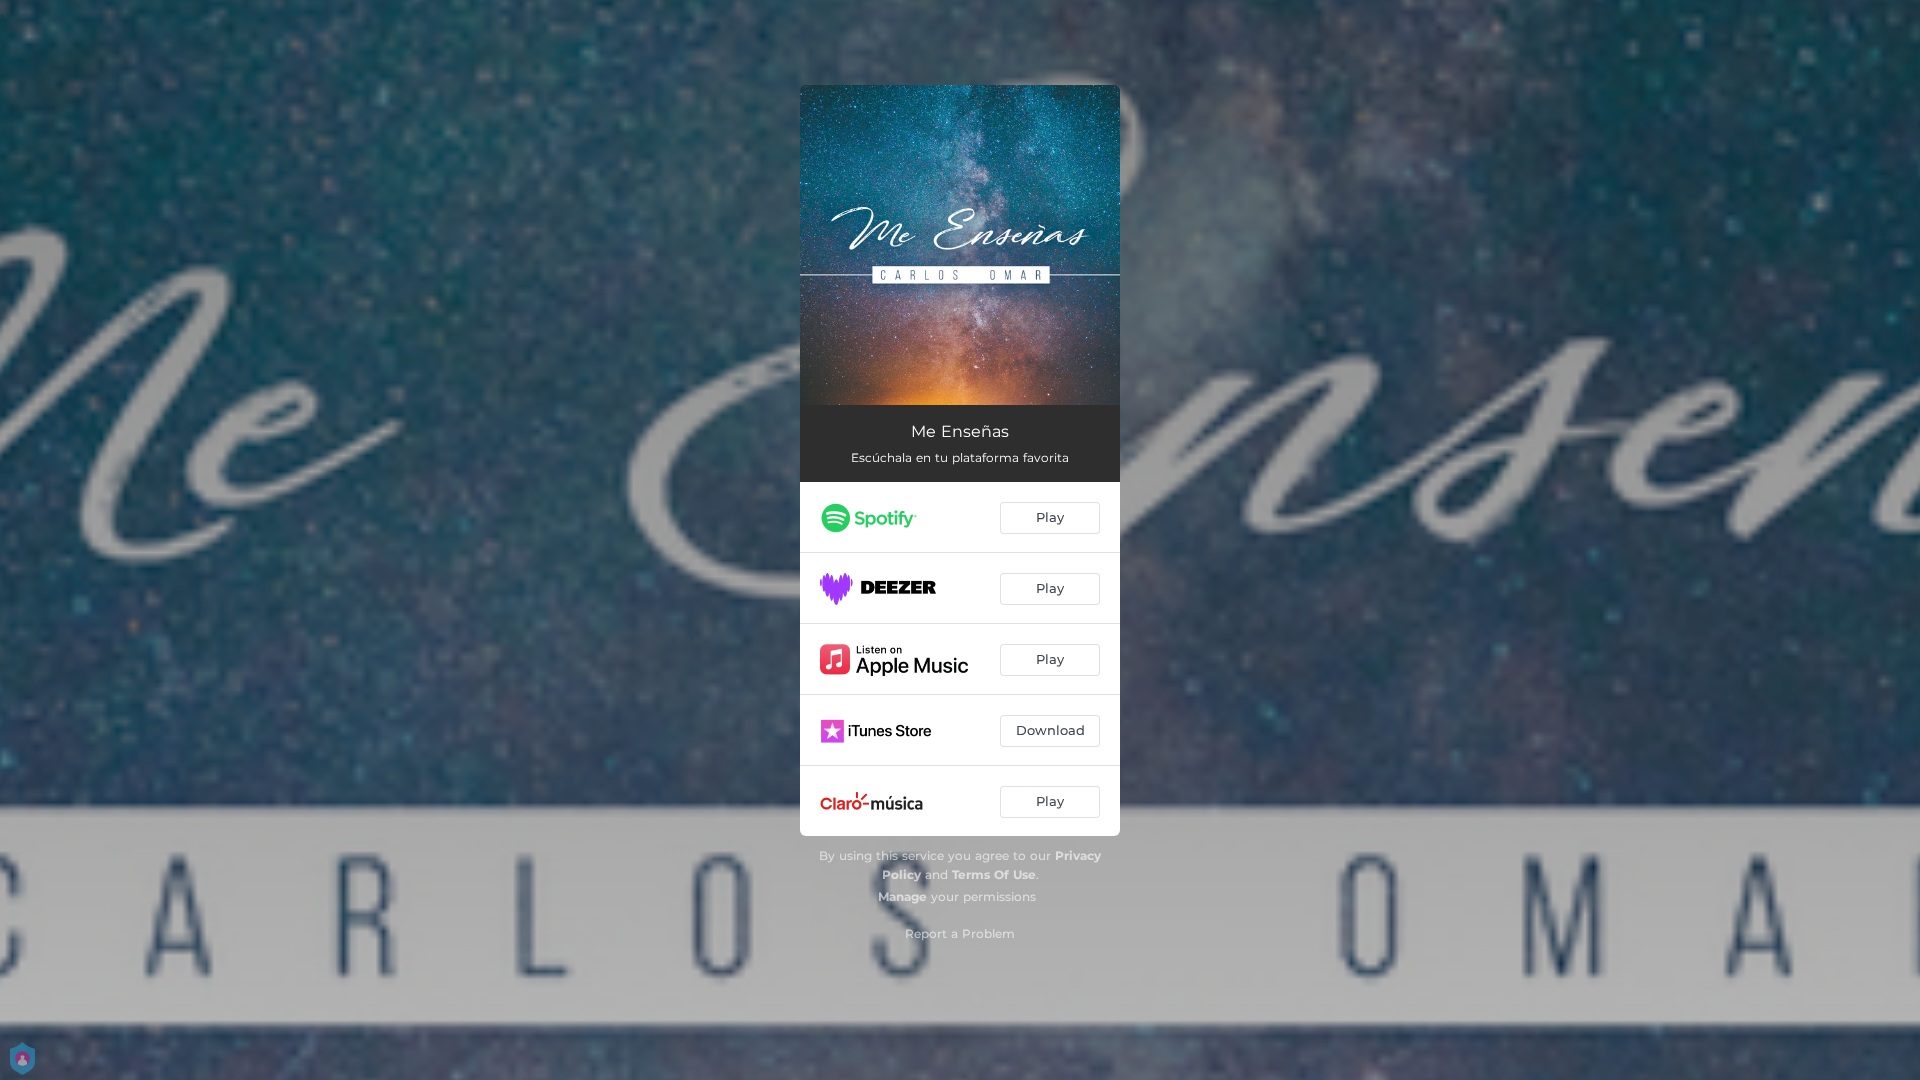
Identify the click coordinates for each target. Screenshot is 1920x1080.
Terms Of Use (994, 874)
